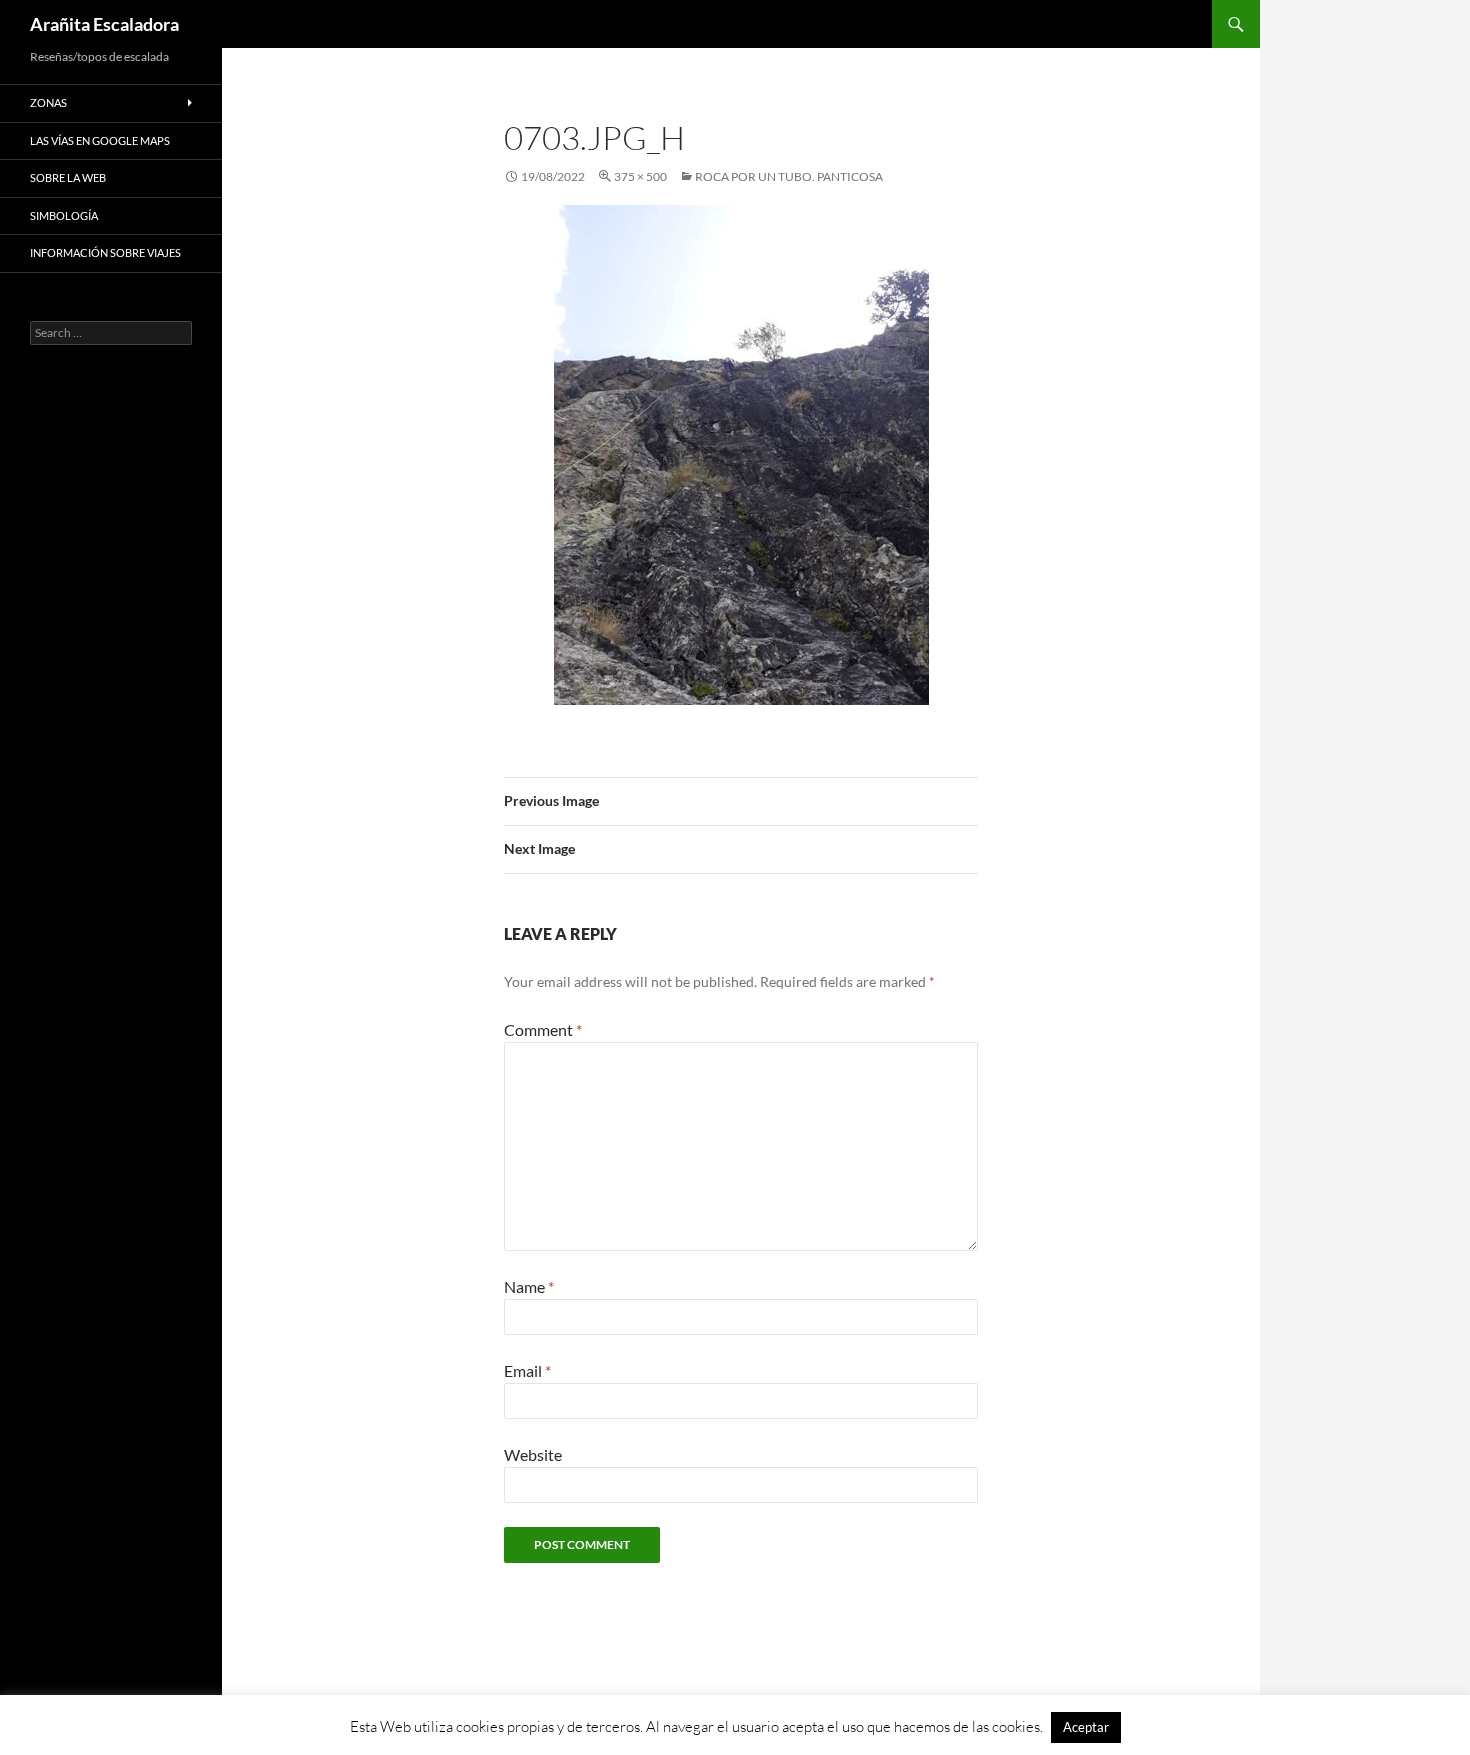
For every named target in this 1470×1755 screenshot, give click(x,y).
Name (529, 1286)
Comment (543, 1029)
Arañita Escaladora (104, 24)
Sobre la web (68, 177)
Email (527, 1370)
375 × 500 (640, 176)
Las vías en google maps (100, 140)
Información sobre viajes (105, 252)
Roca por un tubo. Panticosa (789, 176)
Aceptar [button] (1086, 1727)
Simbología (64, 215)
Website (533, 1454)
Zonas (48, 102)
